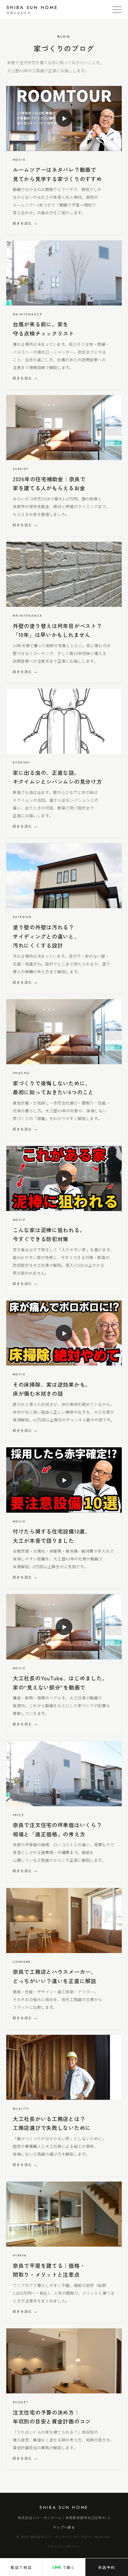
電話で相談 (21, 2567)
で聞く (64, 2567)
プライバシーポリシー (64, 2546)
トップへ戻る (64, 2527)
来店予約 (107, 2567)
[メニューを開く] (117, 10)
